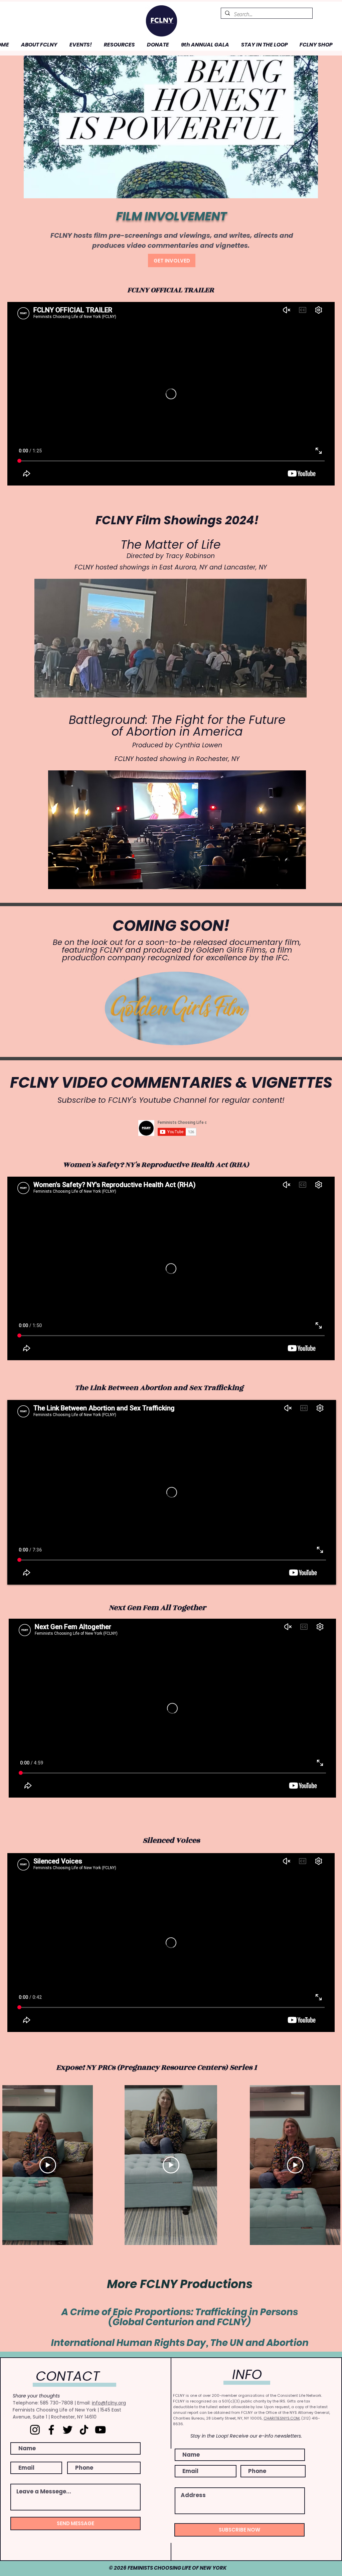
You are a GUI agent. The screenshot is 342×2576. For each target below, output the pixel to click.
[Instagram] (35, 2430)
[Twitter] (68, 2430)
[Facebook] (51, 2430)
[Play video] (48, 2165)
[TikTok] (84, 2430)
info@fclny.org (109, 2403)
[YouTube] (100, 2430)
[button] (38, 45)
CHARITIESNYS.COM (282, 2418)
